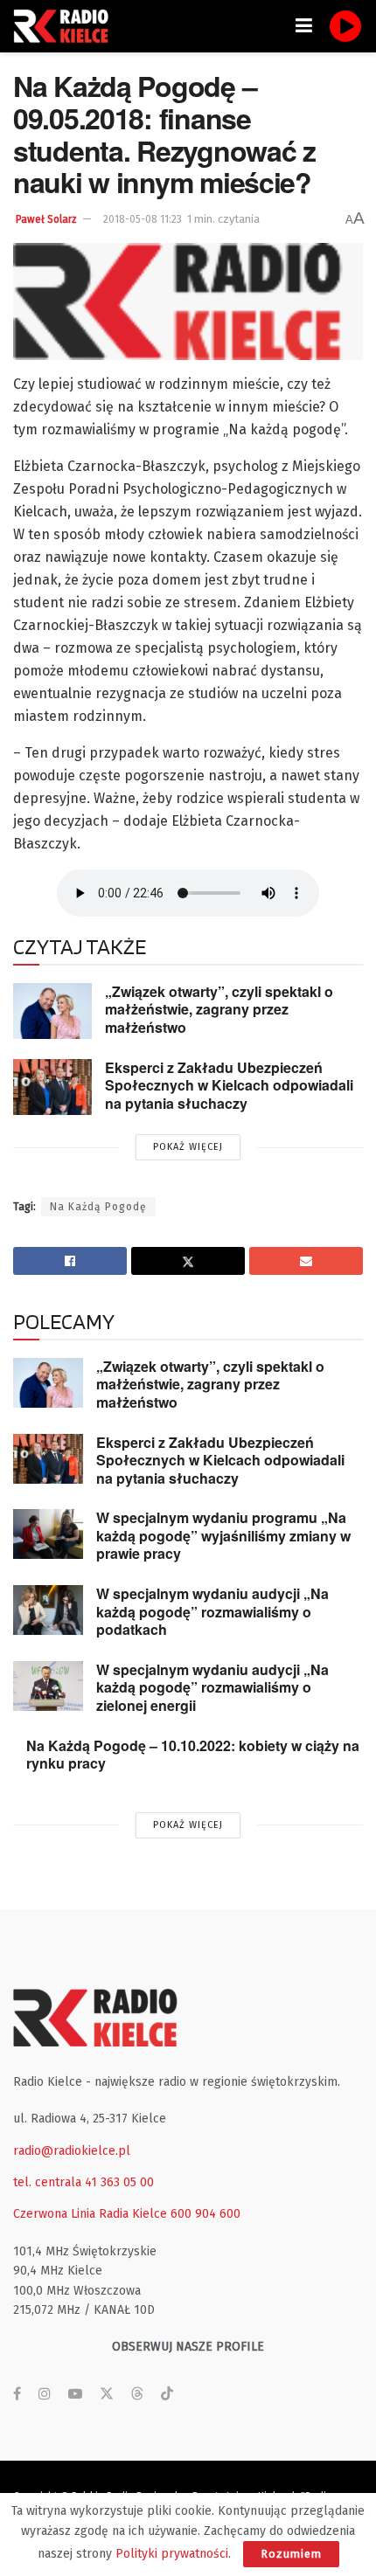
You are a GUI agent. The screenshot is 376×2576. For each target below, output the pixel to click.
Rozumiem (291, 2554)
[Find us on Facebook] (17, 2394)
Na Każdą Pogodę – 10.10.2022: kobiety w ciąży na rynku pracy (193, 1755)
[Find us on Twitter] (107, 2394)
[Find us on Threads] (137, 2395)
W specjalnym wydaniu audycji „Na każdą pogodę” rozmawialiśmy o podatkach (212, 1611)
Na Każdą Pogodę (98, 1207)
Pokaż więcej (188, 1147)
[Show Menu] (304, 26)
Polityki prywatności (172, 2554)
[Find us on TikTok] (167, 2395)
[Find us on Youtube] (75, 2394)
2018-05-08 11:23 (143, 219)
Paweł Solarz (46, 219)
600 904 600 (205, 2214)
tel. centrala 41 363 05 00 (84, 2182)
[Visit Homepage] (66, 26)
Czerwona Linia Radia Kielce (90, 2214)
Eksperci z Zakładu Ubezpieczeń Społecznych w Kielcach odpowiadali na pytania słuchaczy (229, 1085)
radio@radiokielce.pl (72, 2151)
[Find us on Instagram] (45, 2394)
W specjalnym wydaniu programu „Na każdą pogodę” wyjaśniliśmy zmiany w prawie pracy (223, 1535)
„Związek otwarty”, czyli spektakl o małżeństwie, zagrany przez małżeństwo (219, 1009)
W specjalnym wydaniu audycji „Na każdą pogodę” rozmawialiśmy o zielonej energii (212, 1687)
